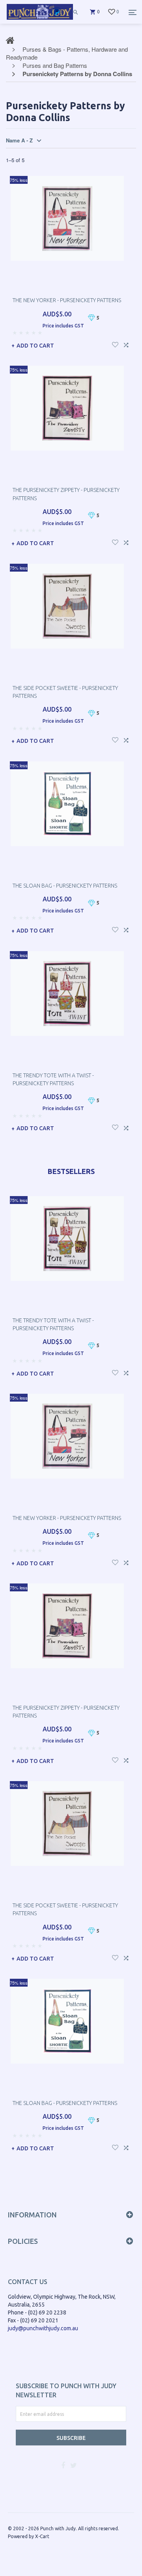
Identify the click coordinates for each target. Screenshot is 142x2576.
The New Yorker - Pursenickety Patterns (67, 300)
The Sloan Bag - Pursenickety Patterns (65, 886)
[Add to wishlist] (115, 344)
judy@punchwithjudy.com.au (43, 2328)
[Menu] (133, 12)
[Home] (40, 20)
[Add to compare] (126, 344)
